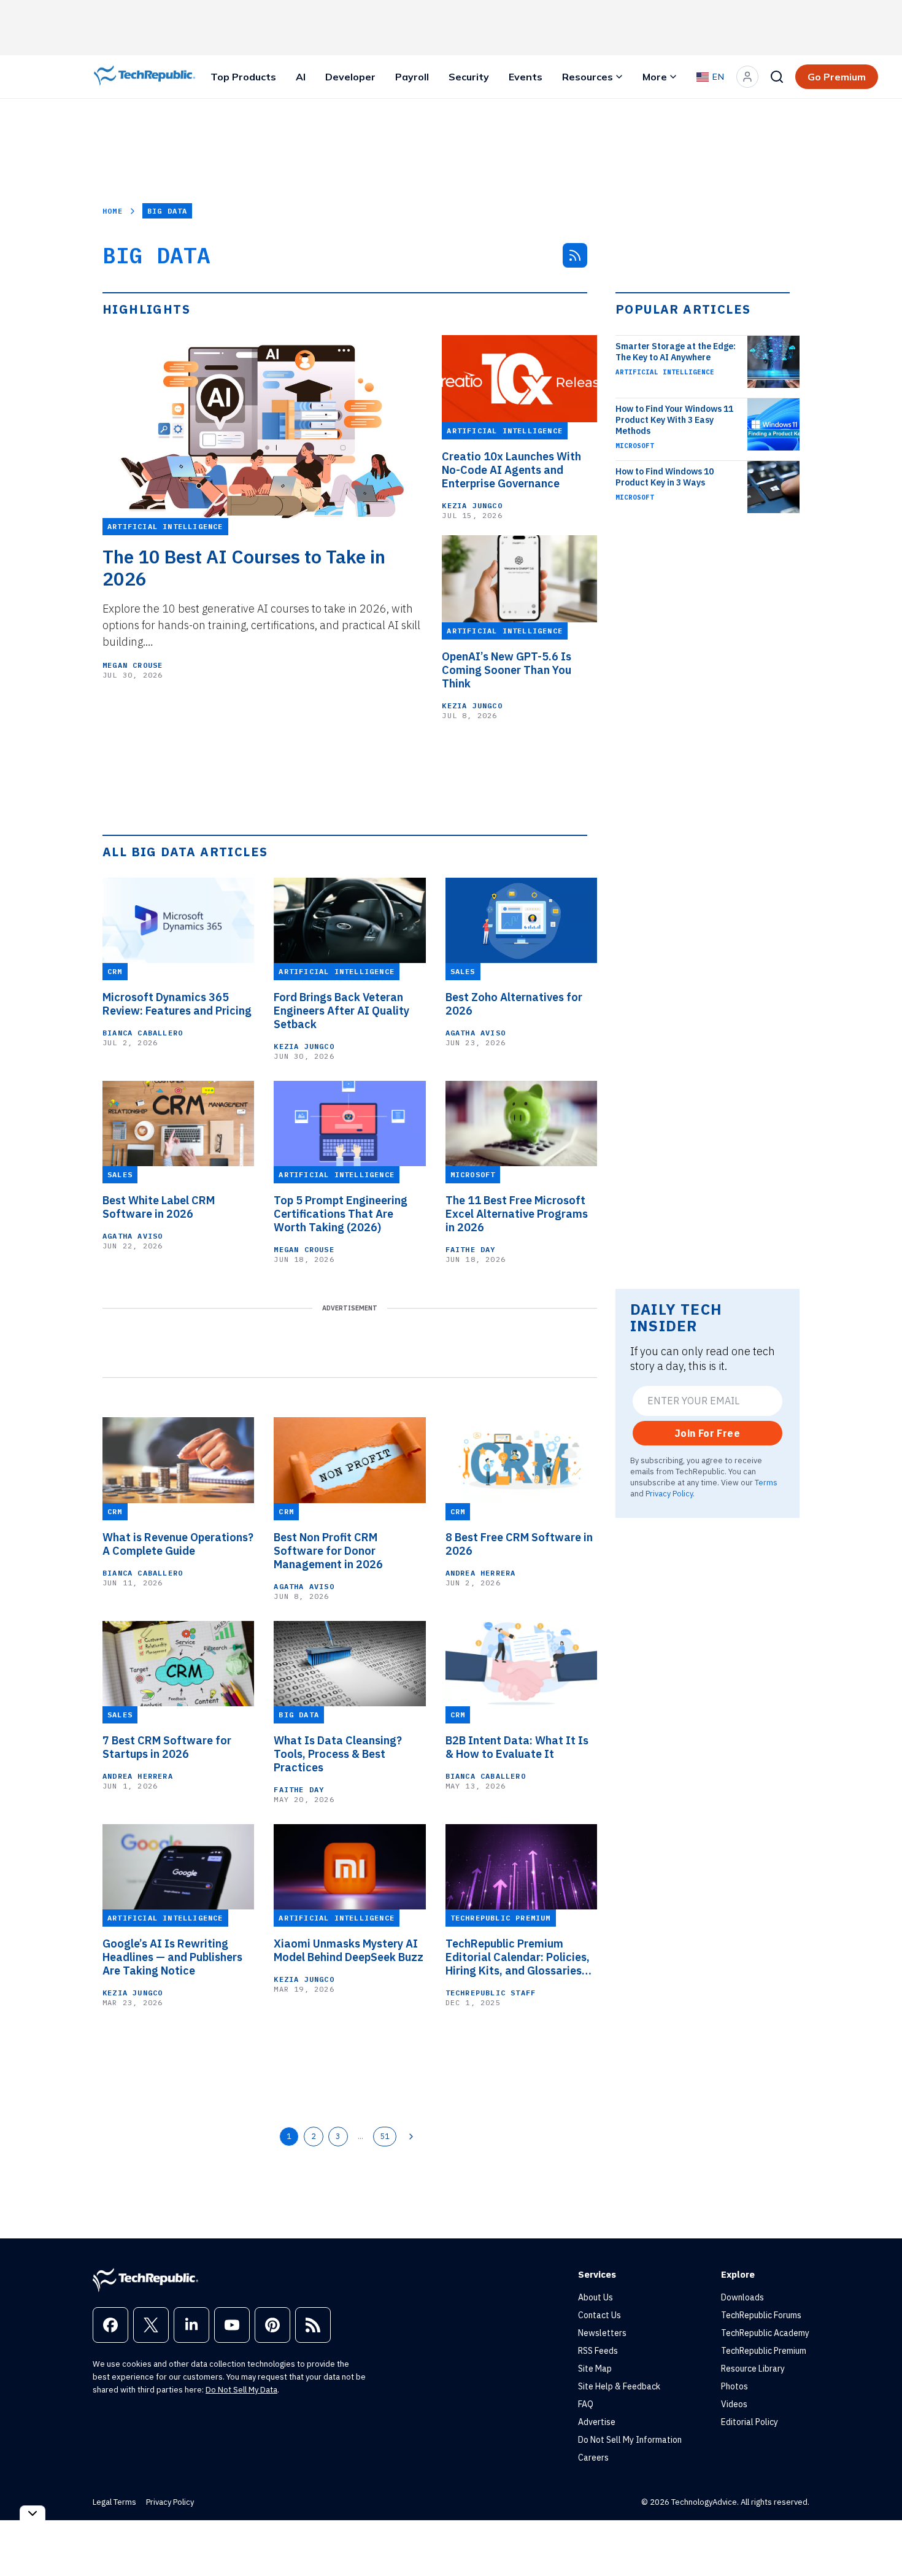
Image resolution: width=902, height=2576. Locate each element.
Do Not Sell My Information (630, 2440)
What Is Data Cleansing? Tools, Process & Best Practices (338, 1754)
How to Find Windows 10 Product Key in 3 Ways (665, 477)
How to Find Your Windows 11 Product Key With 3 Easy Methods (674, 420)
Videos (734, 2404)
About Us (596, 2297)
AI (301, 77)
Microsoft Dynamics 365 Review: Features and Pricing (177, 1004)
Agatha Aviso (476, 1033)
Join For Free (707, 1433)
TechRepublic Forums (761, 2315)
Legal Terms (114, 2502)
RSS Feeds (598, 2351)
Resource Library (753, 2369)
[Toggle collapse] (33, 2513)
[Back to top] (877, 2539)
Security (469, 77)
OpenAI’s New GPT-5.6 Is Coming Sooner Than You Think (507, 670)
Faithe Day (471, 1249)
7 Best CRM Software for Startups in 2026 (167, 1747)
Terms (766, 1482)
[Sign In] (747, 77)
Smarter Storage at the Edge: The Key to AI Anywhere (676, 352)
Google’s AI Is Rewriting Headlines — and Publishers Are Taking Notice (172, 1957)
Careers (593, 2458)
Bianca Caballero (143, 1033)
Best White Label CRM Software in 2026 (159, 1207)
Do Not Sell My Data (241, 2390)
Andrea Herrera (481, 1573)
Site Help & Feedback (619, 2386)
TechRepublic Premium (764, 2351)
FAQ (586, 2404)
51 (385, 2136)
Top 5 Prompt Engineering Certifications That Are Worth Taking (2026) (341, 1214)
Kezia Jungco (472, 505)
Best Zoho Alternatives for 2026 (514, 1004)
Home (113, 211)
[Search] (777, 77)
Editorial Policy (750, 2422)
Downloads (742, 2297)
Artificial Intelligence (665, 372)
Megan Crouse (133, 665)
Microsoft (635, 446)
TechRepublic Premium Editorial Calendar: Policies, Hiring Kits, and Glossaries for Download (518, 1957)
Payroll (412, 77)
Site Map (595, 2369)
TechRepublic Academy (765, 2333)
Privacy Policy (669, 1493)
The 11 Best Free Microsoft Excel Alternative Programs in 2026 (517, 1214)
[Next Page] (411, 2137)
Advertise (597, 2422)
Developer (350, 77)
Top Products (243, 77)
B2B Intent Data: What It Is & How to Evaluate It (517, 1747)
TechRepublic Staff (491, 1993)
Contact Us (599, 2315)
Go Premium (837, 77)
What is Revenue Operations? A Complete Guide (178, 1544)
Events (526, 77)
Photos (734, 2386)
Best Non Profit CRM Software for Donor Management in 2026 (328, 1551)
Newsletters (602, 2333)
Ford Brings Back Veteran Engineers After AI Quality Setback (341, 1011)
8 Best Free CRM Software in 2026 (519, 1544)
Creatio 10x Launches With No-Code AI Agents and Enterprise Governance (511, 470)
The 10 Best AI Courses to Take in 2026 (244, 568)
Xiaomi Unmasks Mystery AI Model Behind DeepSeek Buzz (349, 1951)
